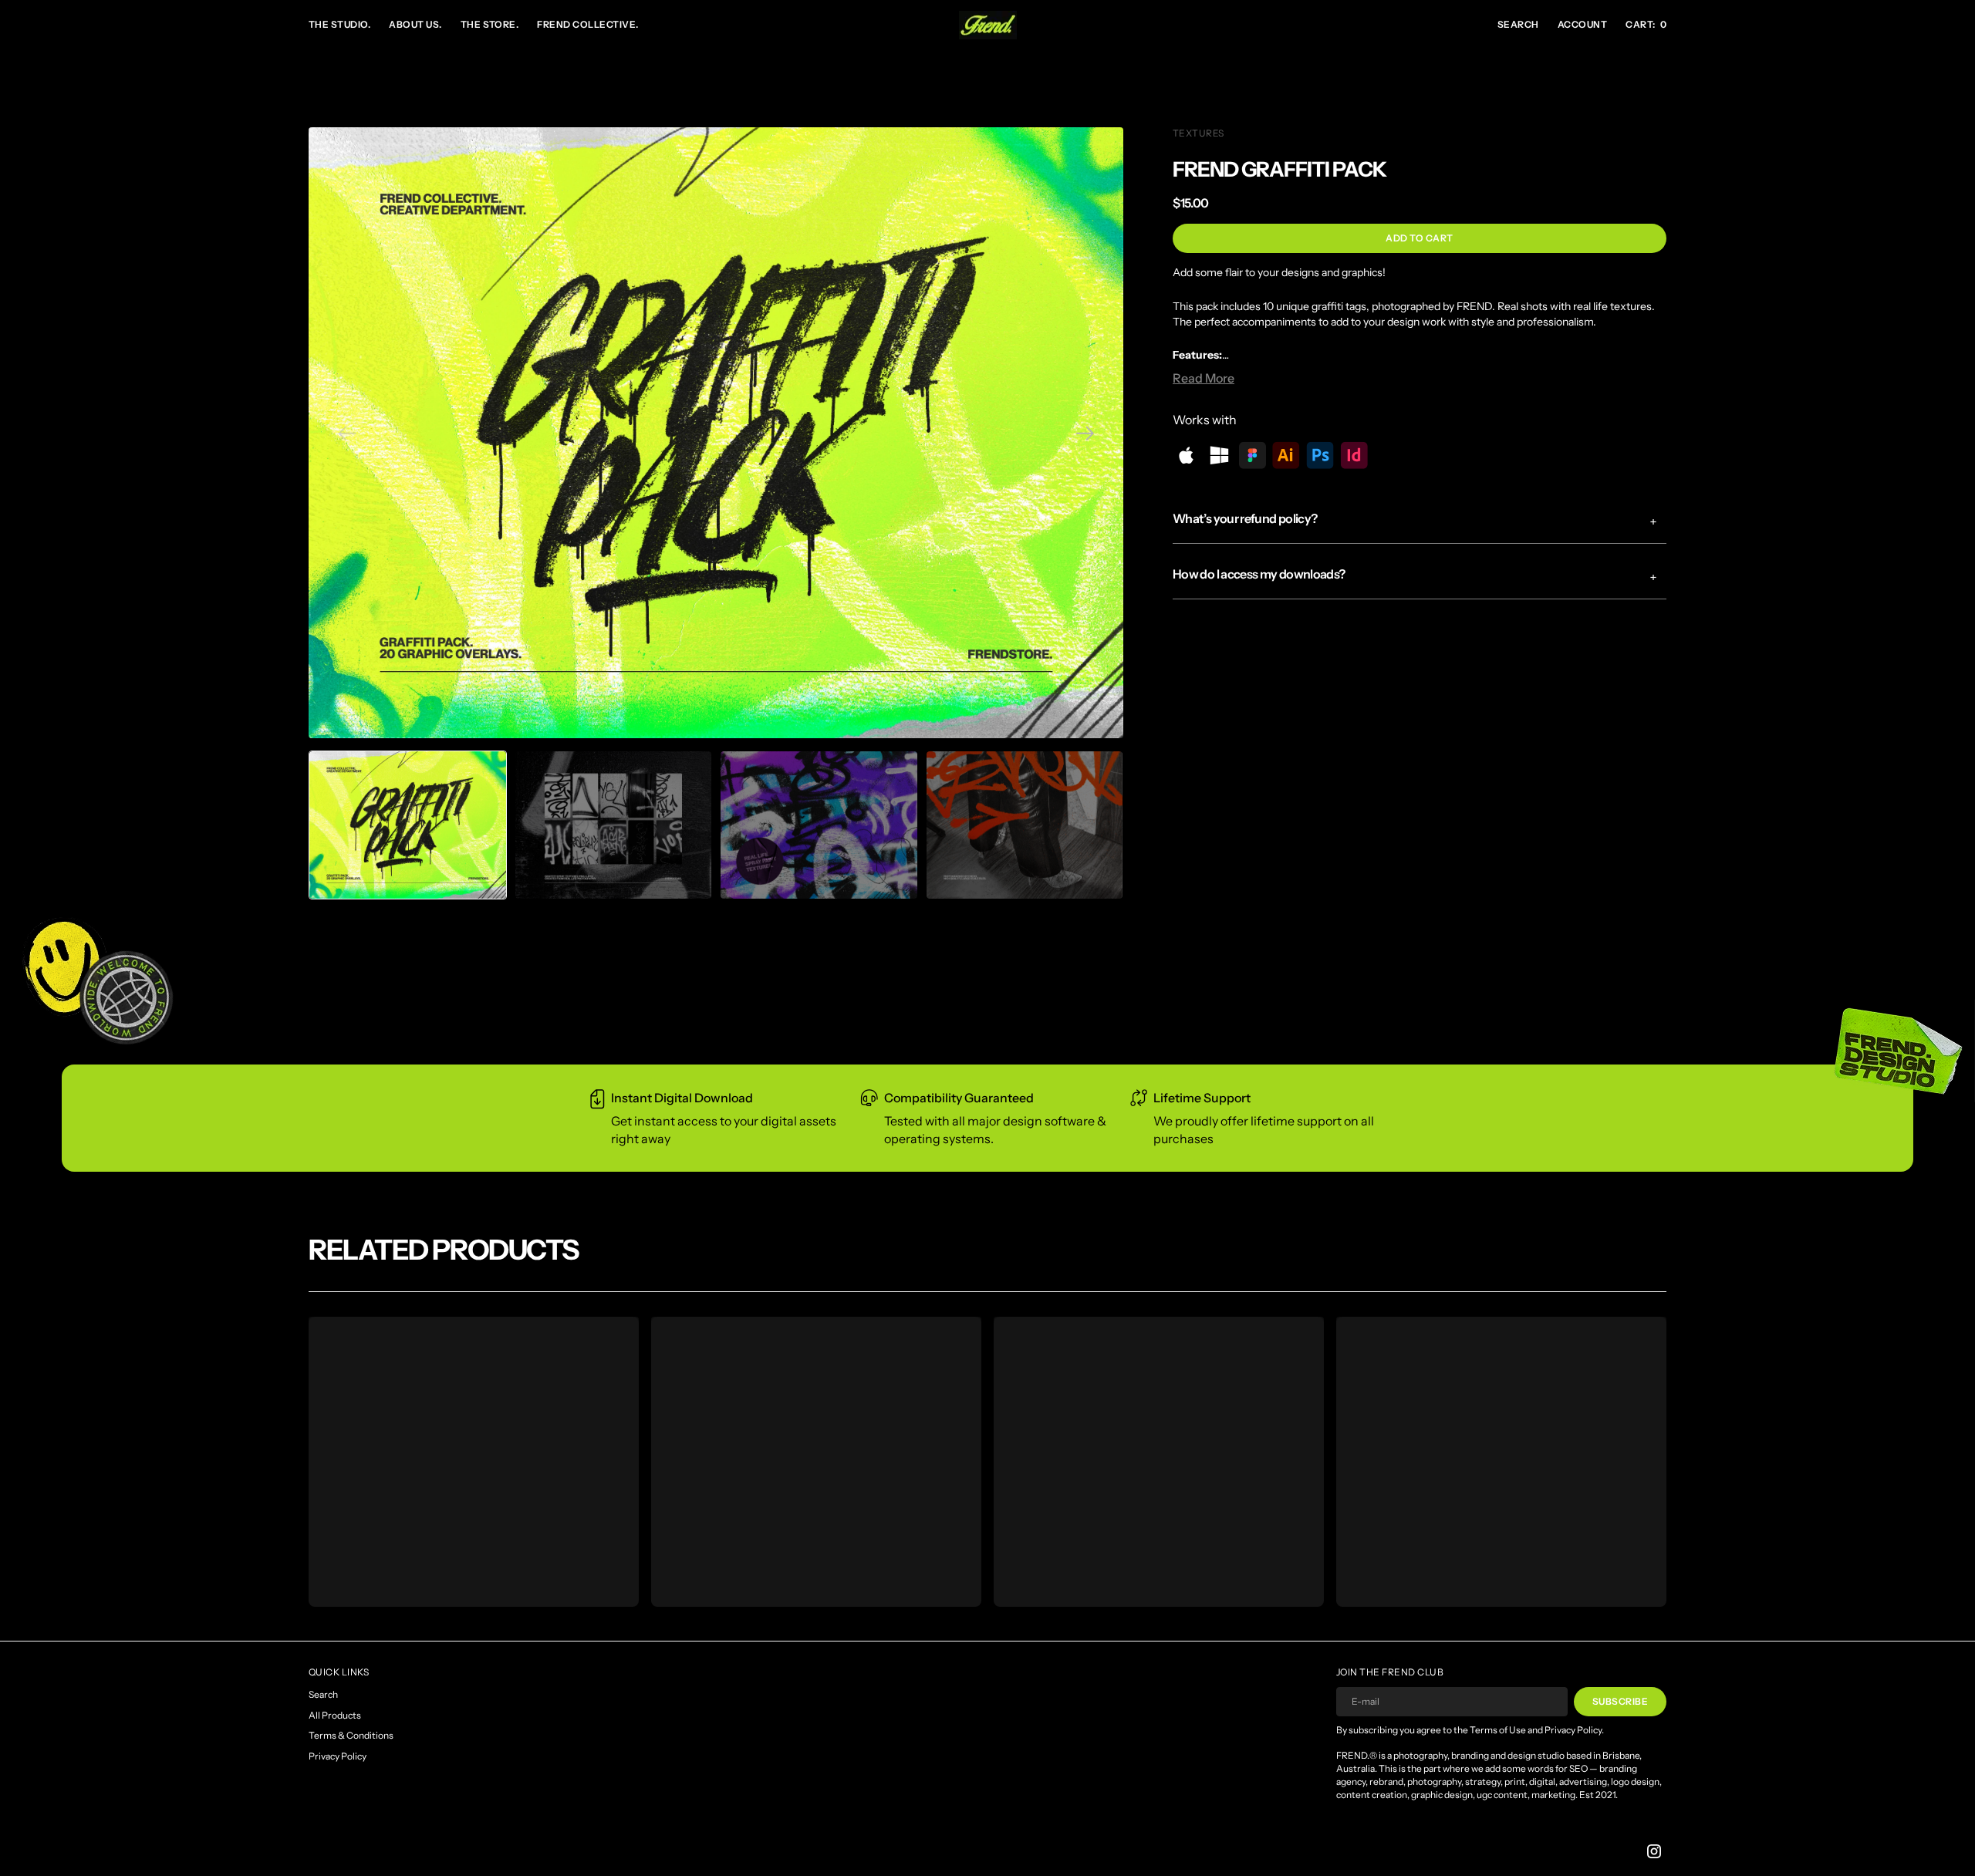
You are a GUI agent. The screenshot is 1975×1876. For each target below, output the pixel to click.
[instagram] (1654, 1851)
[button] (1582, 25)
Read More (1204, 378)
